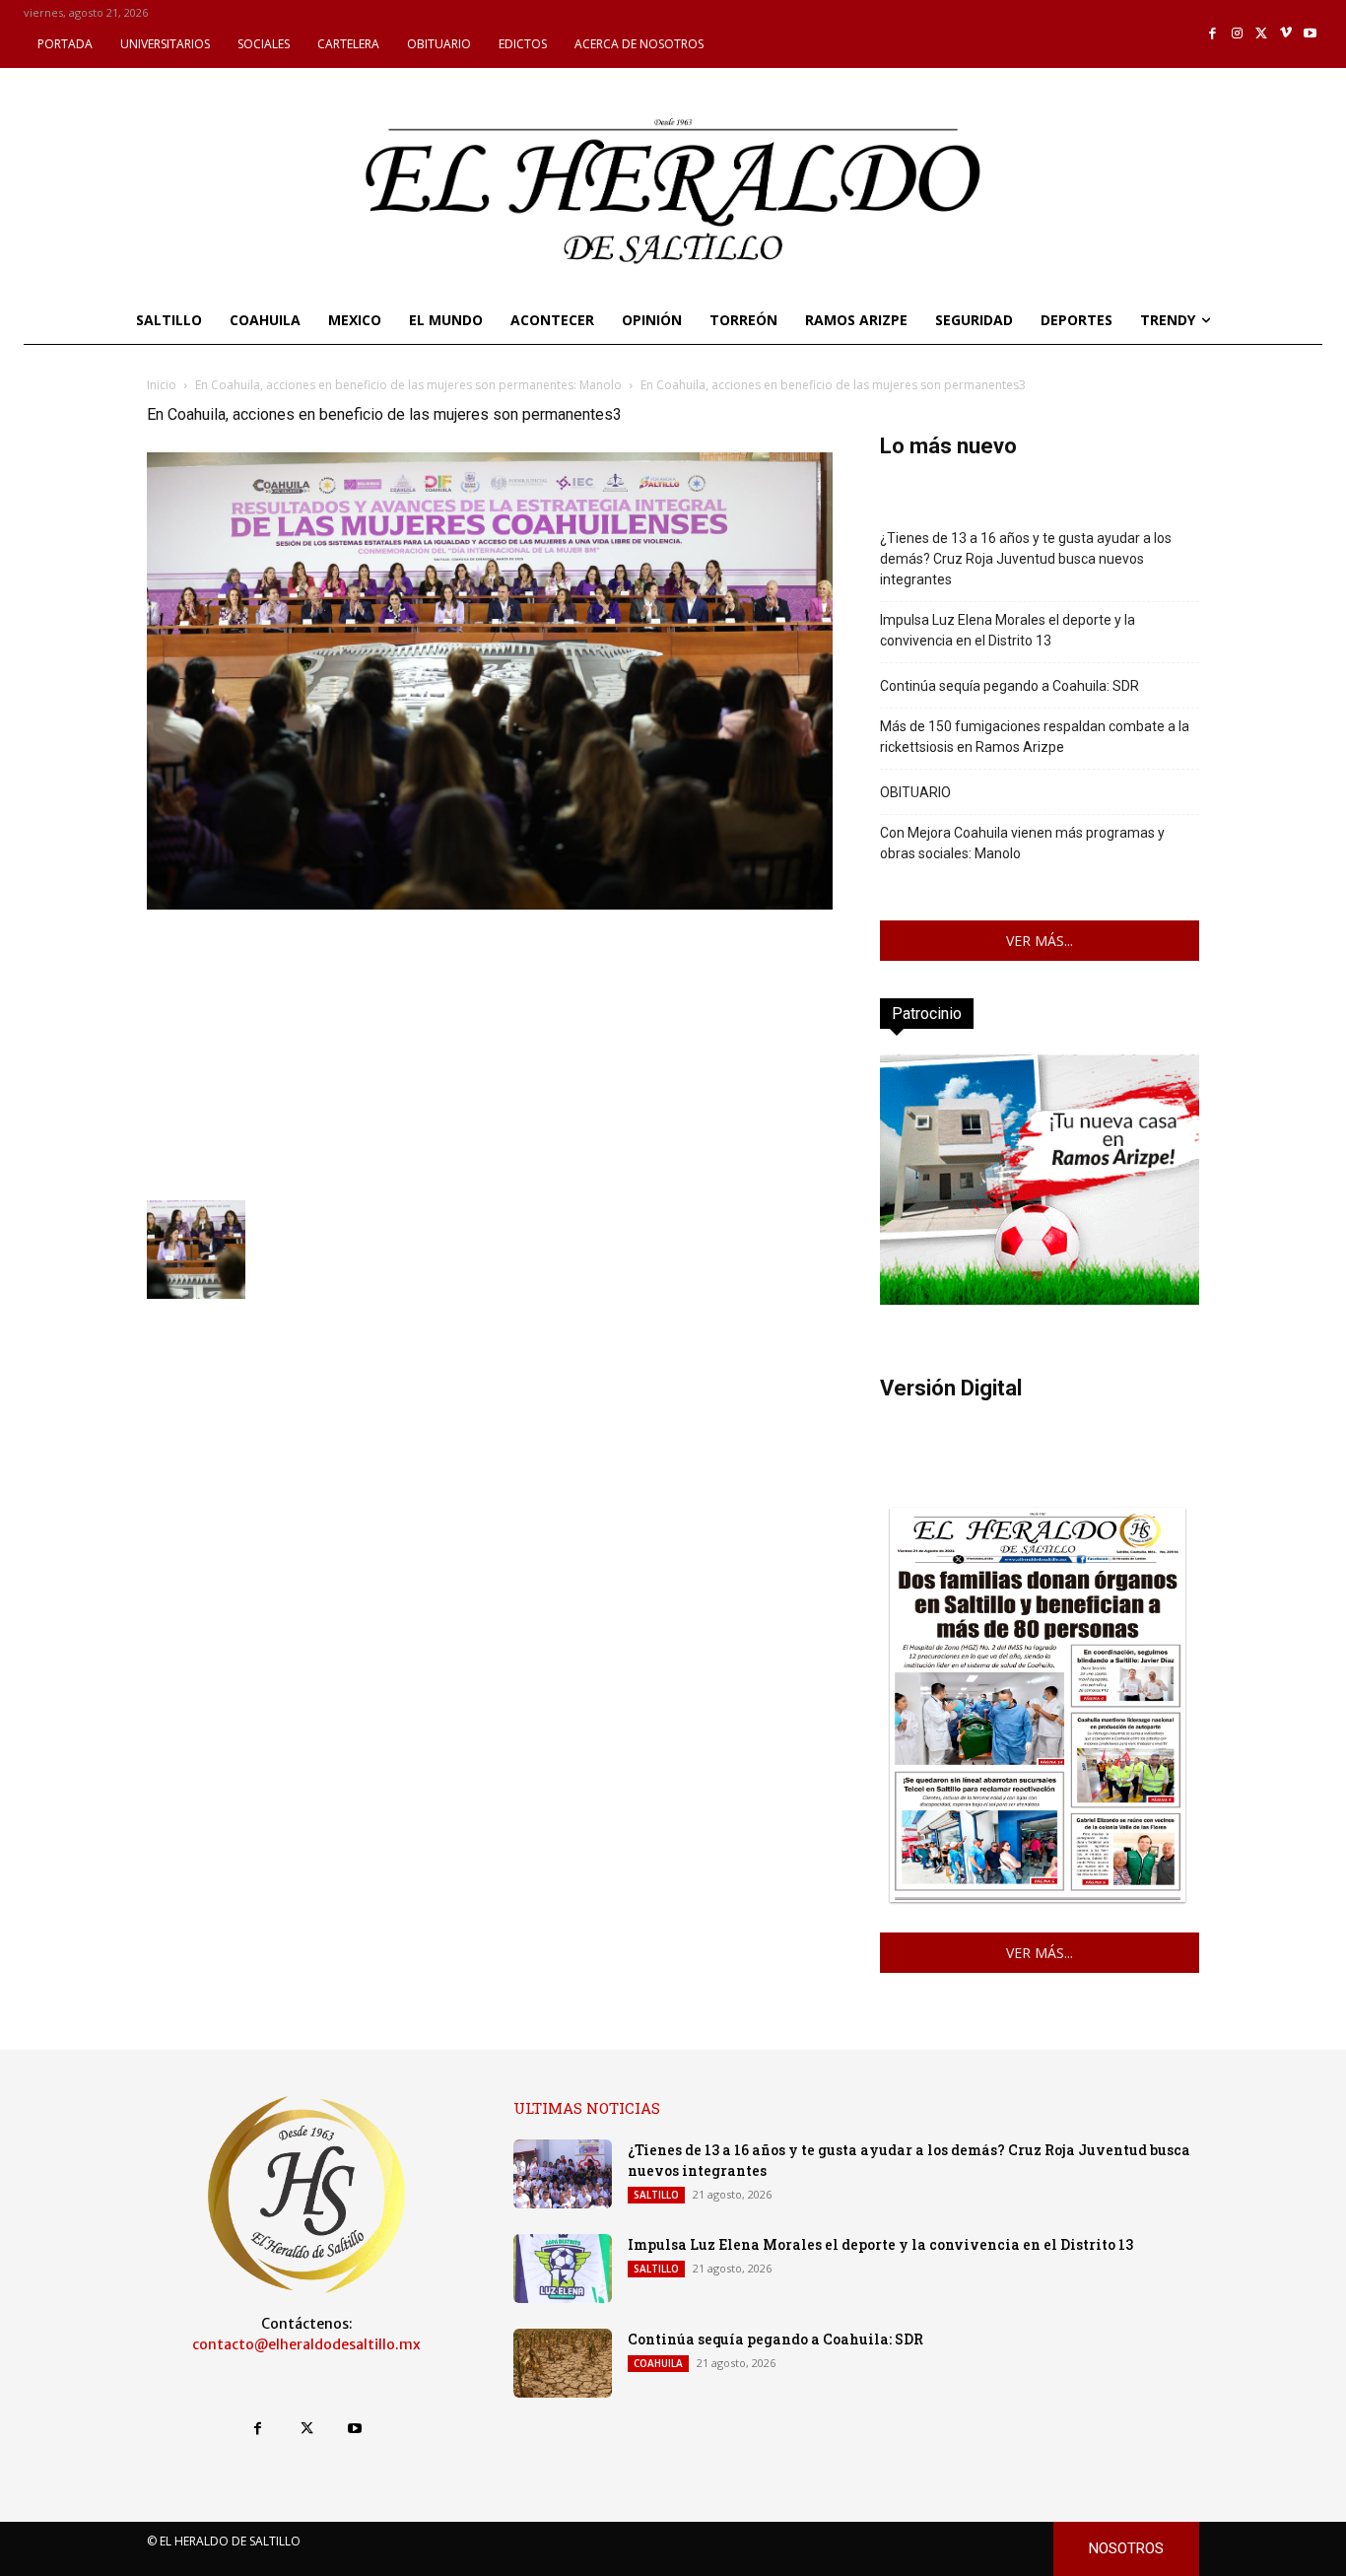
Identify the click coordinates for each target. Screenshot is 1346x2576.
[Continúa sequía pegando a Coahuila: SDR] (563, 2363)
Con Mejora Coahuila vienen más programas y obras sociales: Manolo (1022, 843)
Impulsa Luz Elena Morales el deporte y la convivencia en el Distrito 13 (1008, 630)
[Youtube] (1310, 34)
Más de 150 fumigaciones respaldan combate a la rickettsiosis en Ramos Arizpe (1035, 737)
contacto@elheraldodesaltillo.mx (306, 2344)
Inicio (162, 385)
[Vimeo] (1286, 34)
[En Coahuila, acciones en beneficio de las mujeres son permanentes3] (490, 904)
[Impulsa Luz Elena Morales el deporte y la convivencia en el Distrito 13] (563, 2269)
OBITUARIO (915, 792)
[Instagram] (1237, 34)
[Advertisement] (490, 1052)
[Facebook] (1213, 34)
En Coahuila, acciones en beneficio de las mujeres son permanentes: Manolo (408, 385)
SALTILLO (656, 2195)
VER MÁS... (1040, 941)
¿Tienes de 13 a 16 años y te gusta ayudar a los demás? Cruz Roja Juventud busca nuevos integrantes (1026, 559)
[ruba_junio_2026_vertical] (1040, 1299)
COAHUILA (658, 2363)
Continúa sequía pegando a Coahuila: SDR (1009, 686)
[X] (1262, 34)
